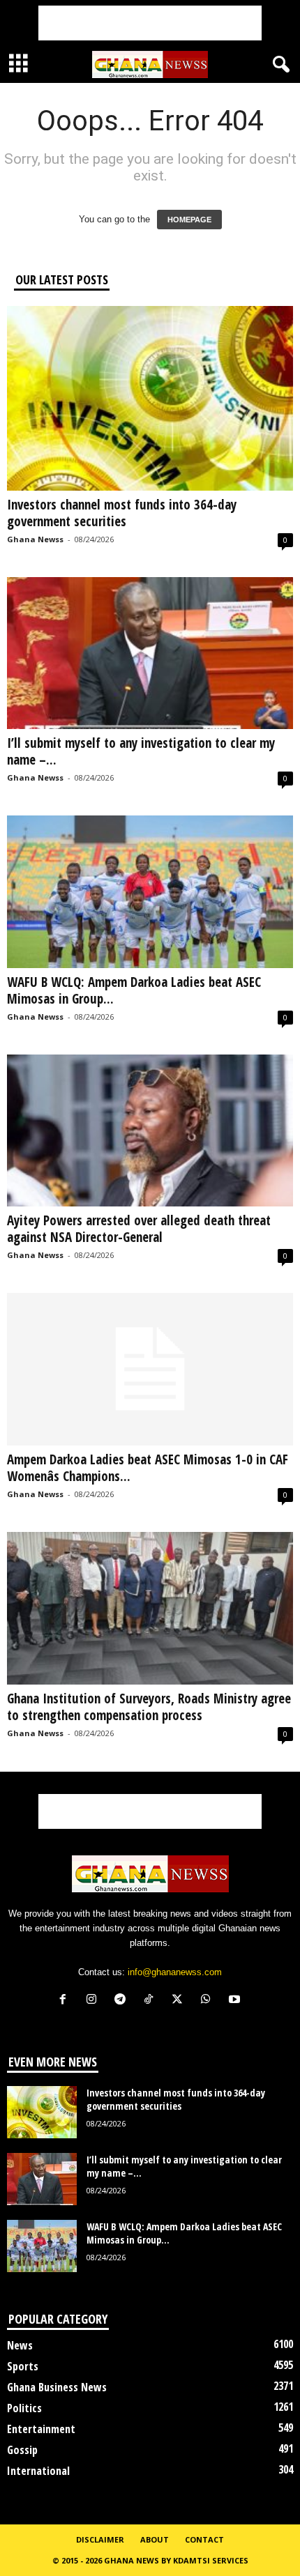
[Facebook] (66, 2001)
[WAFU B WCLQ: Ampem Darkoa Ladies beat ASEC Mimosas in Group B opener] (150, 892)
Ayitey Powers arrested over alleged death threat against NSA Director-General (139, 1229)
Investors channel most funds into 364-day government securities (122, 513)
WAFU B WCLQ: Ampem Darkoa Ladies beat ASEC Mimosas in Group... (134, 990)
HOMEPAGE (189, 220)
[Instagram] (95, 2001)
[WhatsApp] (209, 2001)
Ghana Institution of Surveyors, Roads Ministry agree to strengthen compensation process (149, 1707)
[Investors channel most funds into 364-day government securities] (150, 398)
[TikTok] (152, 2001)
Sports (23, 2366)
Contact (204, 2539)
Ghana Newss (35, 539)
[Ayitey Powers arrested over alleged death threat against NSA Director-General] (150, 1131)
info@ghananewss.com (175, 1972)
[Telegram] (123, 2001)
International (38, 2471)
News (20, 2345)
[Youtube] (236, 2001)
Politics (24, 2408)
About (155, 2539)
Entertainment (41, 2429)
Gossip (22, 2450)
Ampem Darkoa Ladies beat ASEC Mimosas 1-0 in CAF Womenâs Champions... (148, 1468)
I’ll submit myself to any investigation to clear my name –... (141, 751)
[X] (180, 2001)
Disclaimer (100, 2539)
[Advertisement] (150, 23)
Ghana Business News (57, 2387)
